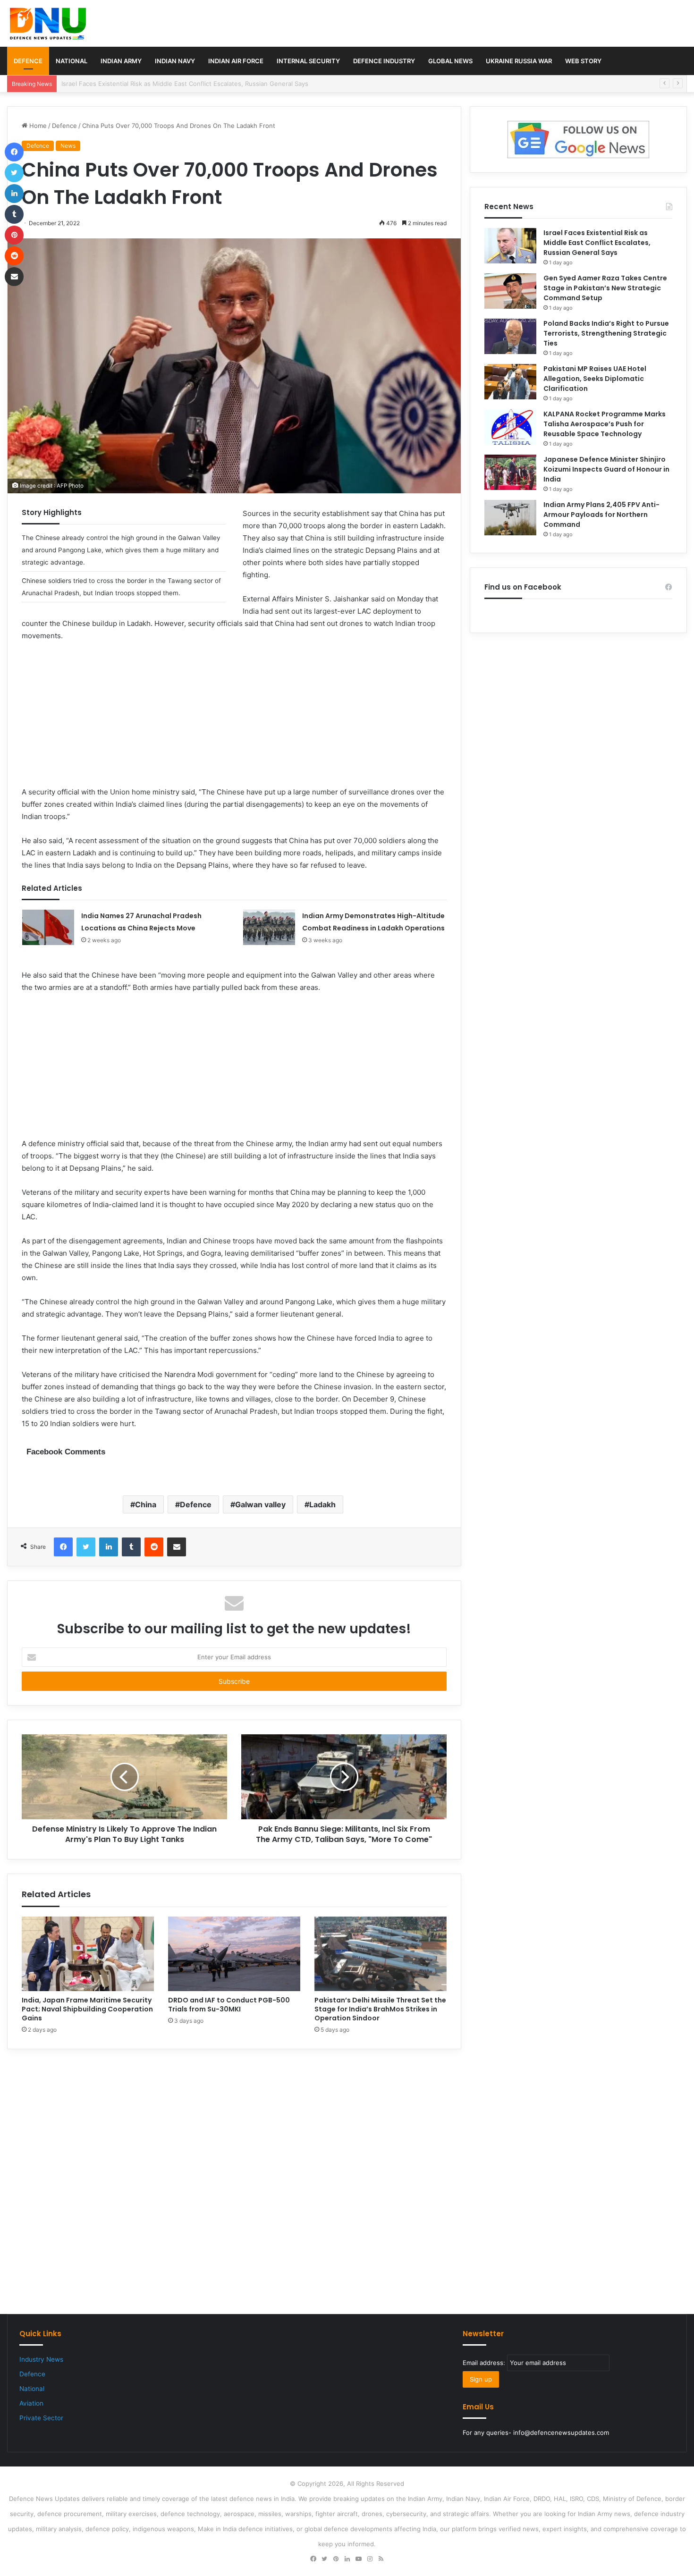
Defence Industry (384, 61)
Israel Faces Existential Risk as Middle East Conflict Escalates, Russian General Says (597, 243)
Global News (450, 61)
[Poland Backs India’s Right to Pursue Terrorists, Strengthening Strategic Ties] (510, 336)
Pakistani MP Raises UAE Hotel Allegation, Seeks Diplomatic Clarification (595, 379)
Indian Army (121, 61)
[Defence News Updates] (48, 24)
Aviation (31, 2403)
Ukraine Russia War (519, 61)
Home (37, 126)
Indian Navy (175, 61)
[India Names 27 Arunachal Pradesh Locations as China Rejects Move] (48, 927)
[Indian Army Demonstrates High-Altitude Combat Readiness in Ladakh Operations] (269, 927)
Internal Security (308, 61)
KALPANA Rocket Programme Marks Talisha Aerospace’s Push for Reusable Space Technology (605, 424)
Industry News (41, 2359)
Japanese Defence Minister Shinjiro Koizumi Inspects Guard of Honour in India (606, 469)
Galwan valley (260, 1504)
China (146, 1504)
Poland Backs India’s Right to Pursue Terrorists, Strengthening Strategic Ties (606, 333)
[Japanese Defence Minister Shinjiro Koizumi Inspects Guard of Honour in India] (510, 472)
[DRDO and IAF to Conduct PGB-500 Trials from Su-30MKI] (234, 1954)
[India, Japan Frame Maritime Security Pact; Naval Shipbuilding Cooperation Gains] (88, 1954)
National (72, 61)
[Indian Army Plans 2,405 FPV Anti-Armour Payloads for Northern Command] (510, 518)
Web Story (583, 61)
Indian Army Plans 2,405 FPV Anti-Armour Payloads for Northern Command (601, 515)
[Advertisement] (234, 720)
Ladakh (322, 1504)
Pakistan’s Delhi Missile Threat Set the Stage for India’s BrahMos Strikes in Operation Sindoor (380, 2009)
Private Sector (41, 2418)
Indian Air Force (236, 61)
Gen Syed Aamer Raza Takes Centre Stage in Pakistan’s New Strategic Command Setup (190, 84)
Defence (28, 61)
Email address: (485, 2363)
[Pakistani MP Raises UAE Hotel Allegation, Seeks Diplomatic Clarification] (510, 382)
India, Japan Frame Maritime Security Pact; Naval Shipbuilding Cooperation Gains (87, 2009)
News (68, 146)
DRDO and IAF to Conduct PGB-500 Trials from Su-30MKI (229, 2005)
